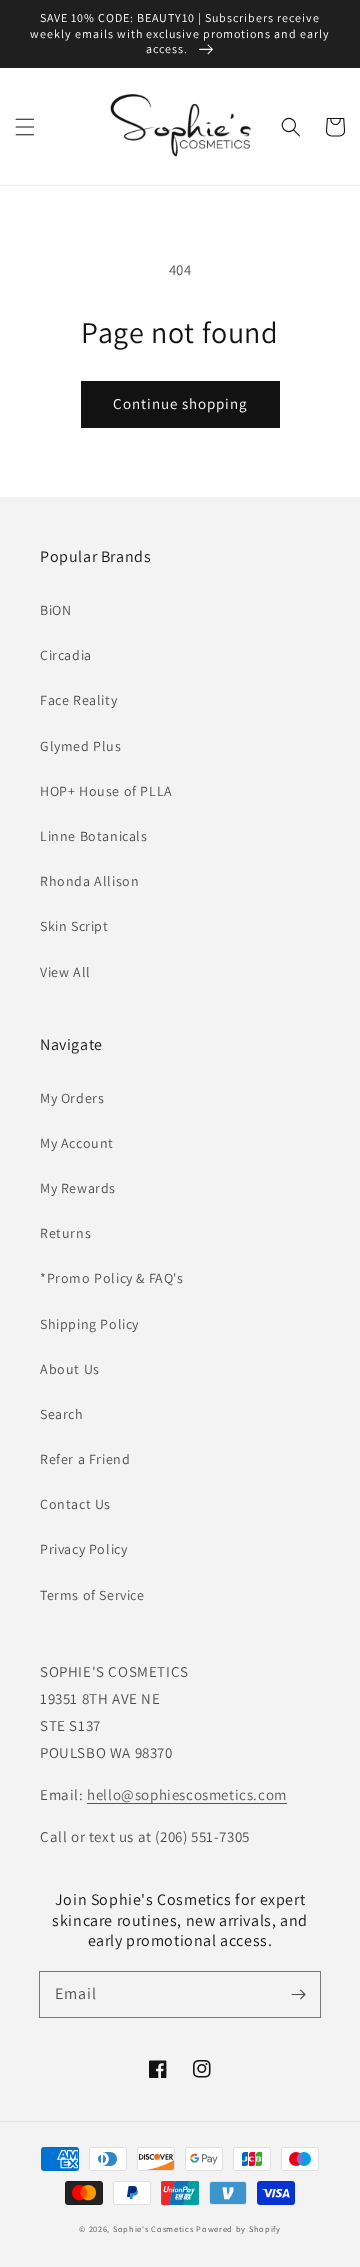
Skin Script (74, 926)
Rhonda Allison (89, 881)
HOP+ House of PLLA (106, 791)
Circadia (66, 655)
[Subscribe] (298, 1994)
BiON (55, 610)
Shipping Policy (89, 1324)
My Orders (72, 1098)
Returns (65, 1233)
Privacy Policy (83, 1549)
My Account (77, 1143)
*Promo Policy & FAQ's (112, 1278)
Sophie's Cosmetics (153, 2228)
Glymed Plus (81, 746)
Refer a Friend (85, 1459)
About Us (70, 1369)
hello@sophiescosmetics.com (187, 1794)
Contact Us (75, 1504)
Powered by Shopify (238, 2228)
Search (62, 1414)
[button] (25, 127)
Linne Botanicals (94, 836)
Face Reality (78, 700)
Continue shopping (180, 403)
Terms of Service (92, 1595)
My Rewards (78, 1188)
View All (65, 972)
